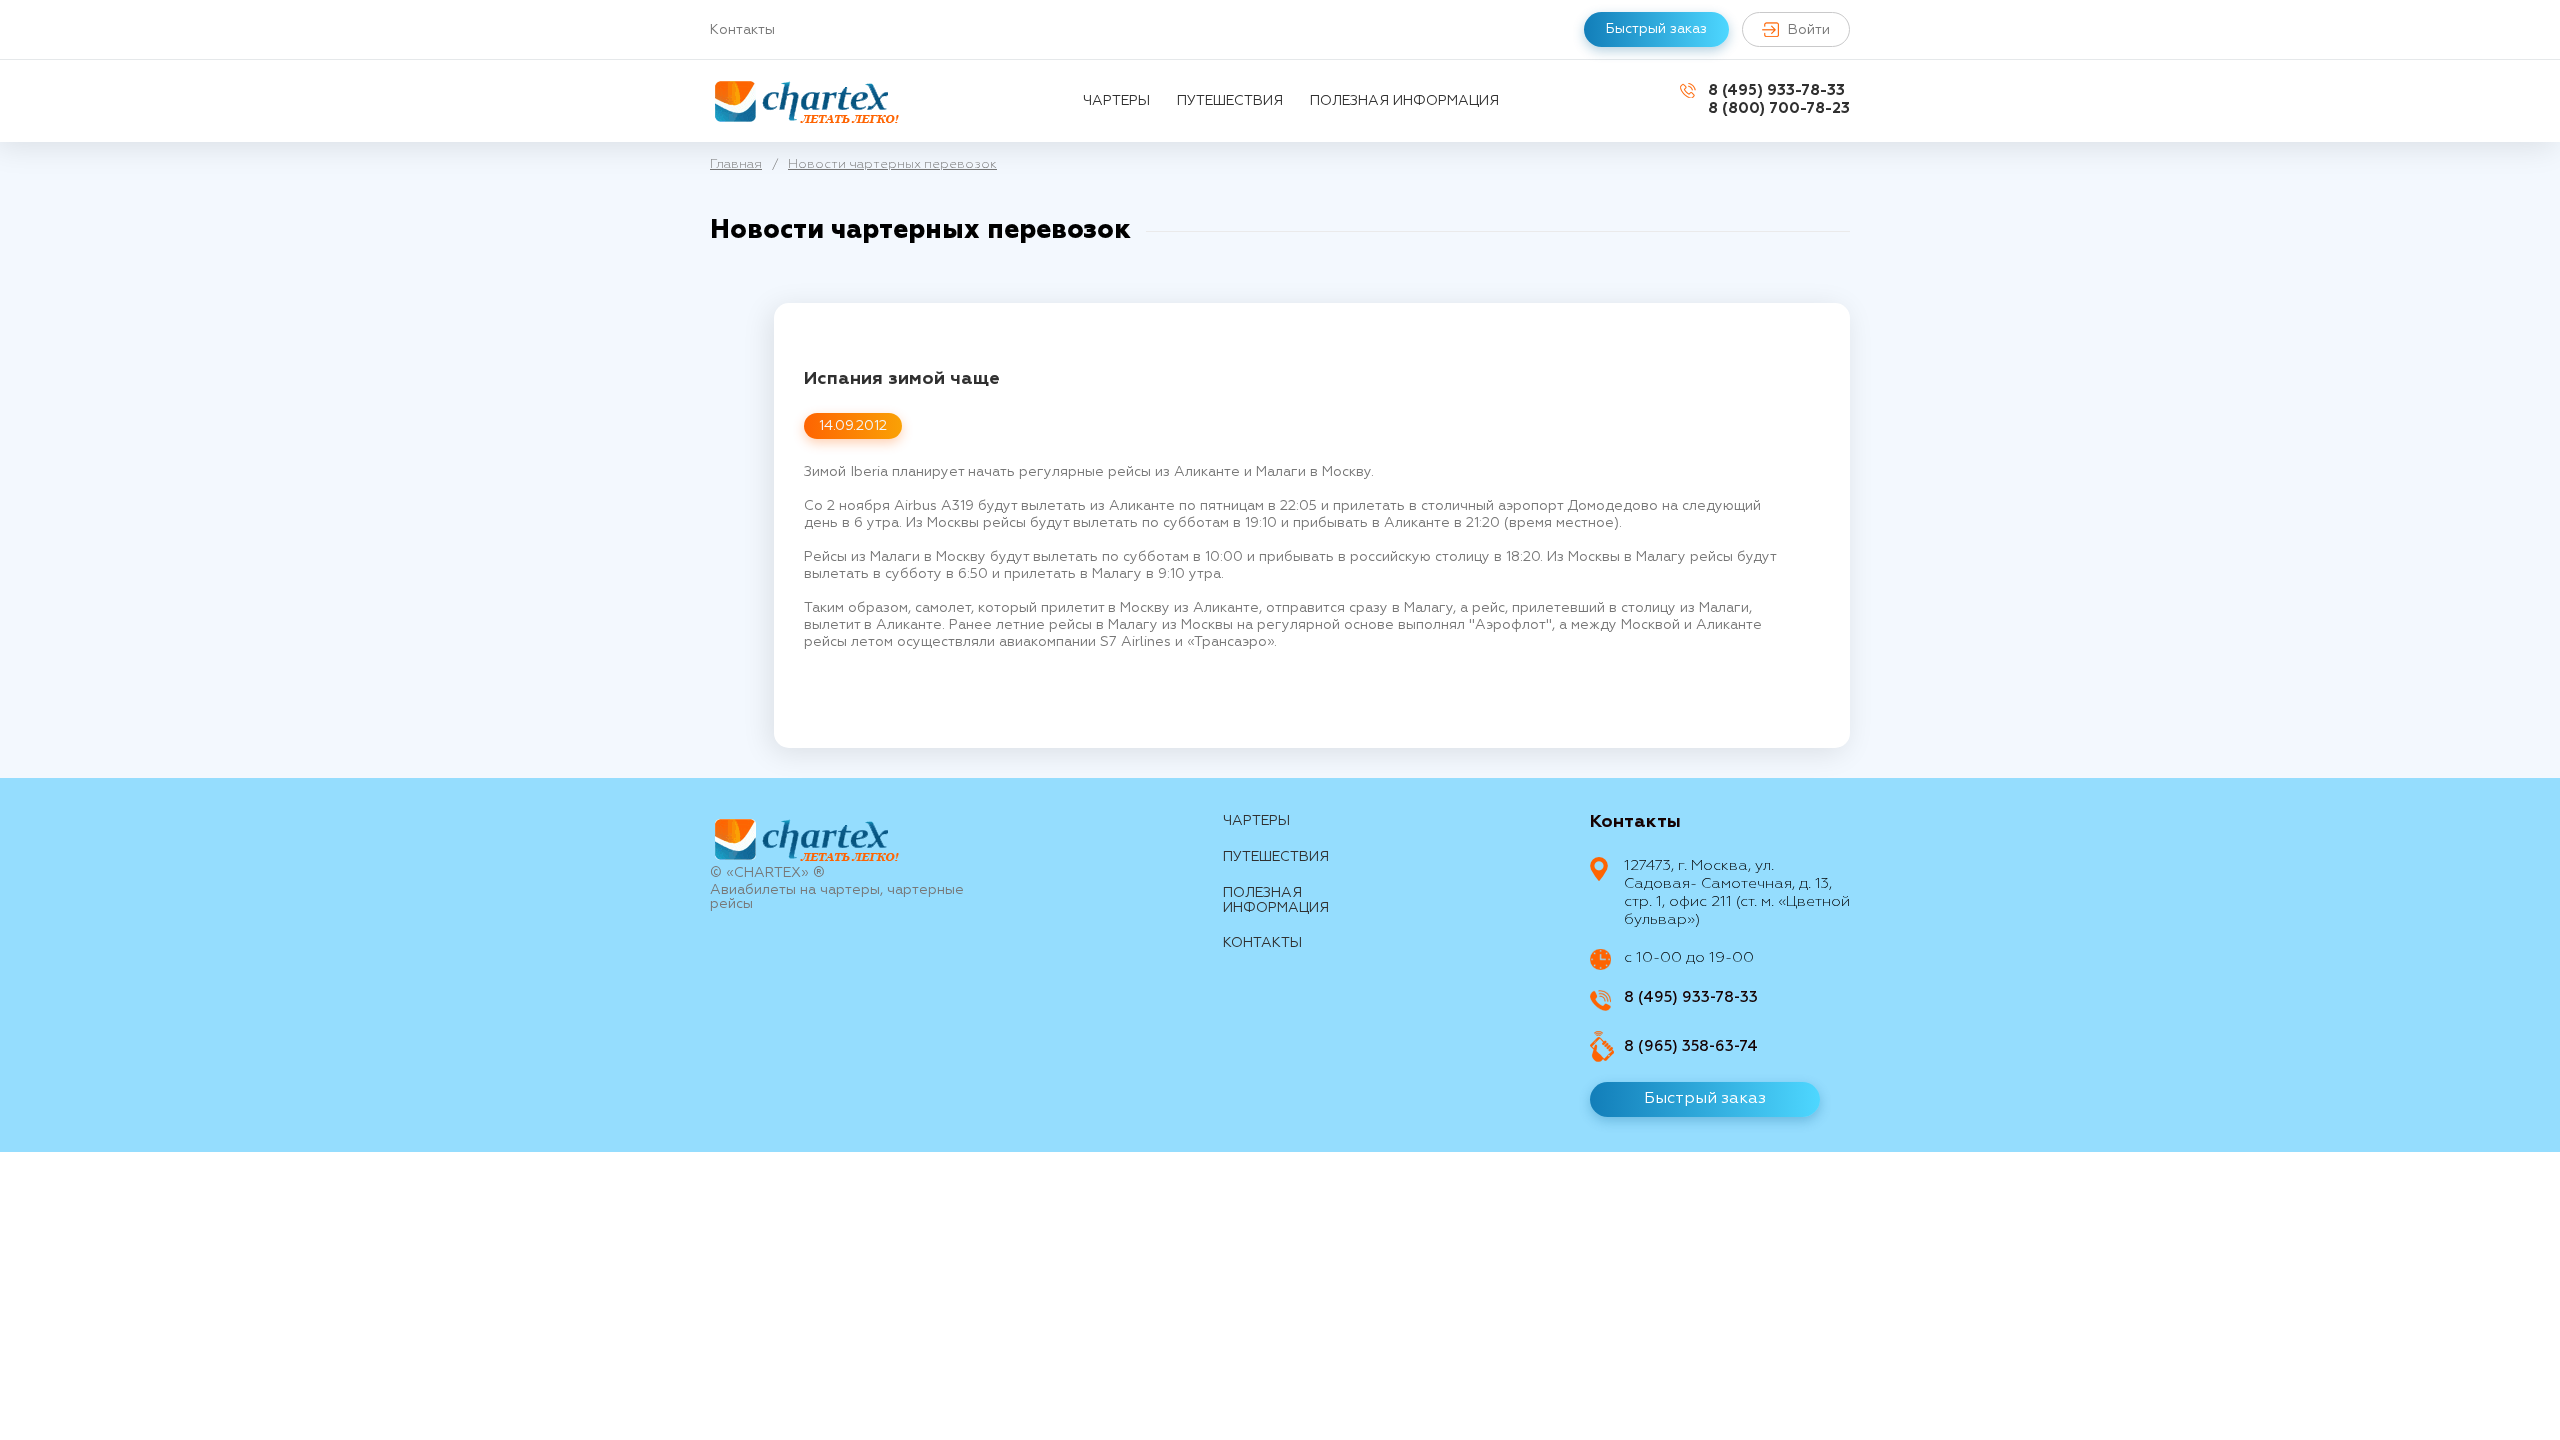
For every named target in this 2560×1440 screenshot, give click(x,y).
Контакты (742, 30)
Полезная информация (1404, 101)
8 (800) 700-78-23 (1779, 108)
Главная (736, 164)
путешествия (1230, 101)
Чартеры (1116, 101)
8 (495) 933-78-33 (1776, 90)
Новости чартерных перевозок (892, 164)
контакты (1262, 943)
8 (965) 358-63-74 (1691, 1046)
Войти (1809, 30)
